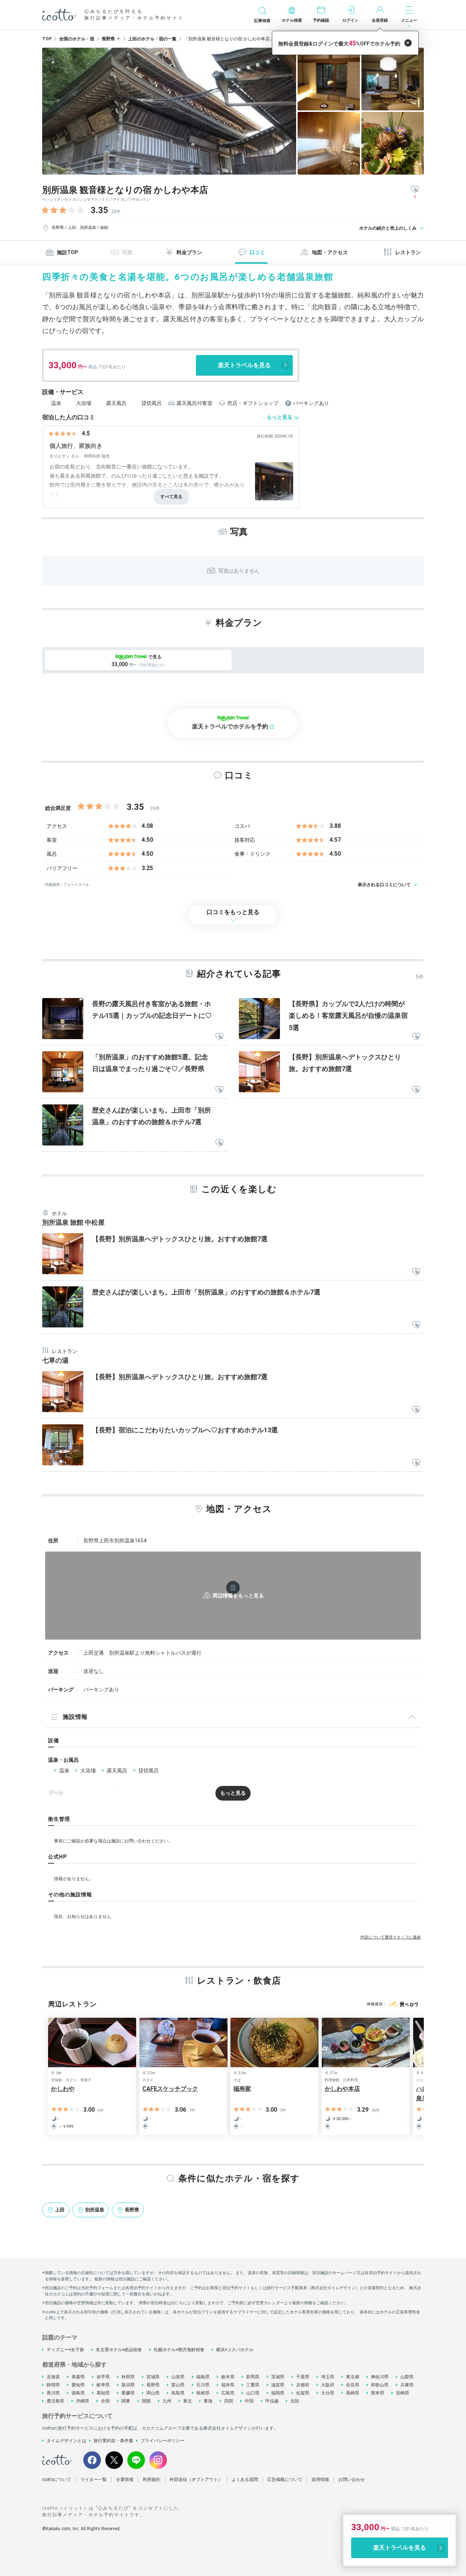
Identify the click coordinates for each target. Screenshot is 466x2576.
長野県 (153, 2385)
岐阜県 (103, 2385)
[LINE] (136, 2460)
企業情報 (125, 2480)
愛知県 (78, 2385)
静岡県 (53, 2385)
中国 (249, 2401)
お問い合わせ (352, 2480)
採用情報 (320, 2480)
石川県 (203, 2385)
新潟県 (128, 2385)
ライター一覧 (94, 2480)
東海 (208, 2401)
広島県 (228, 2393)
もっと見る (280, 417)
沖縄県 (83, 2401)
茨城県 (278, 2377)
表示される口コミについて (384, 885)
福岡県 (278, 2393)
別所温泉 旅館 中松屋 (73, 1222)
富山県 (178, 2385)
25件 (116, 212)
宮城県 (153, 2377)
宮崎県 (403, 2393)
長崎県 (353, 2393)
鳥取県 (178, 2393)
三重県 (253, 2385)
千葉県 (303, 2377)
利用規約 (152, 2480)
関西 (146, 2401)
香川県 (53, 2393)
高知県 (103, 2393)
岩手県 (103, 2377)
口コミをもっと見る (233, 912)
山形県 (178, 2377)
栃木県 (228, 2377)
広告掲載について (285, 2480)
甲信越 (272, 2401)
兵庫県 (407, 2385)
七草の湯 (55, 1360)
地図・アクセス (330, 252)
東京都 (353, 2377)
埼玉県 (328, 2377)
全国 (105, 2401)
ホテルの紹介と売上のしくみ (388, 228)
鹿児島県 (55, 2401)
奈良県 (353, 2385)
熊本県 (378, 2393)
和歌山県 (380, 2385)
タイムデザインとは (66, 2441)
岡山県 (153, 2393)
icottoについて (57, 2480)
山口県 (253, 2393)
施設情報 (75, 1717)
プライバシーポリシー (163, 2441)
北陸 (295, 2401)
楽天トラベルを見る (244, 365)
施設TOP (67, 252)
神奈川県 (380, 2377)
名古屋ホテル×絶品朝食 (119, 2350)
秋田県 (128, 2377)
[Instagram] (158, 2460)
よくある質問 (245, 2480)
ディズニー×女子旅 (65, 2350)
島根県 (203, 2393)
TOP (47, 39)
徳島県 (78, 2393)
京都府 (303, 2385)
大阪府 (328, 2385)
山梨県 (407, 2377)
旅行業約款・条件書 (113, 2441)
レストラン (408, 252)
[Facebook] (92, 2460)
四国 (229, 2401)
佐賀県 (303, 2393)
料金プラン (189, 252)
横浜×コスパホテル (235, 2350)
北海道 (53, 2377)
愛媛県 (128, 2393)
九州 (167, 2401)
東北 (188, 2401)
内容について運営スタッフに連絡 (391, 1937)
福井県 (228, 2385)
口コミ (257, 252)
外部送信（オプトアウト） (196, 2480)
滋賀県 (278, 2385)
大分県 (328, 2393)
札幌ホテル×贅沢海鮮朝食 (179, 2350)
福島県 (203, 2377)
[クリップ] (219, 1037)
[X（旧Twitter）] (114, 2460)
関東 (126, 2401)
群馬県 (253, 2377)
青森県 (78, 2377)
